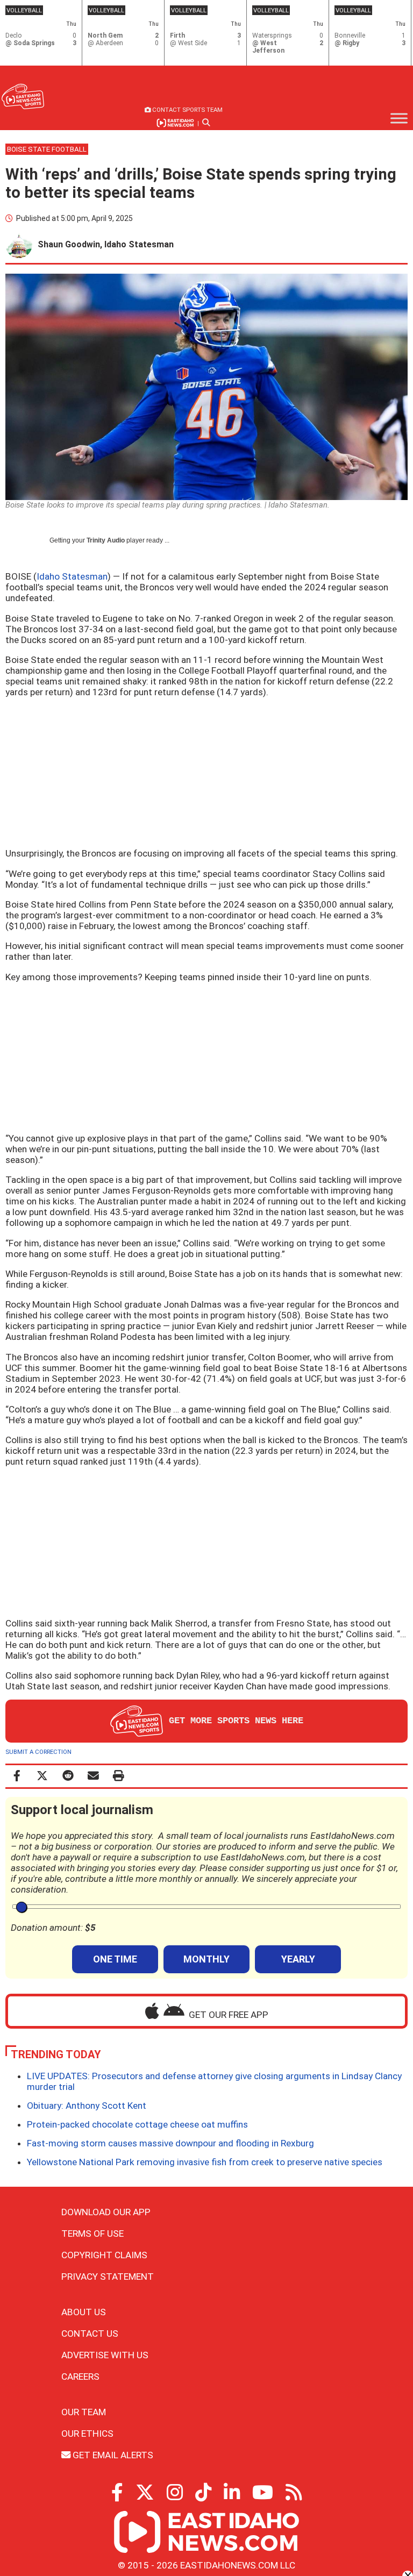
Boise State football (47, 149)
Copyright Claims (104, 2255)
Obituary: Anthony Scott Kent (87, 2106)
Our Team (84, 2412)
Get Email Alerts (112, 2455)
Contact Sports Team (187, 110)
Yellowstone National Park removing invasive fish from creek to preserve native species (205, 2162)
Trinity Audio (106, 540)
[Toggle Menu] (399, 118)
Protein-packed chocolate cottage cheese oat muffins (137, 2124)
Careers (80, 2377)
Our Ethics (87, 2434)
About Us (84, 2312)
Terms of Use (92, 2234)
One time (115, 1959)
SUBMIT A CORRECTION (38, 1752)
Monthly (206, 1959)
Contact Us (90, 2334)
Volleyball (24, 10)
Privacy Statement (108, 2277)
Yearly (298, 1959)
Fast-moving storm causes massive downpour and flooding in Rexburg (170, 2143)
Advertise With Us (105, 2355)
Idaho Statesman (72, 576)
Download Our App (106, 2212)
